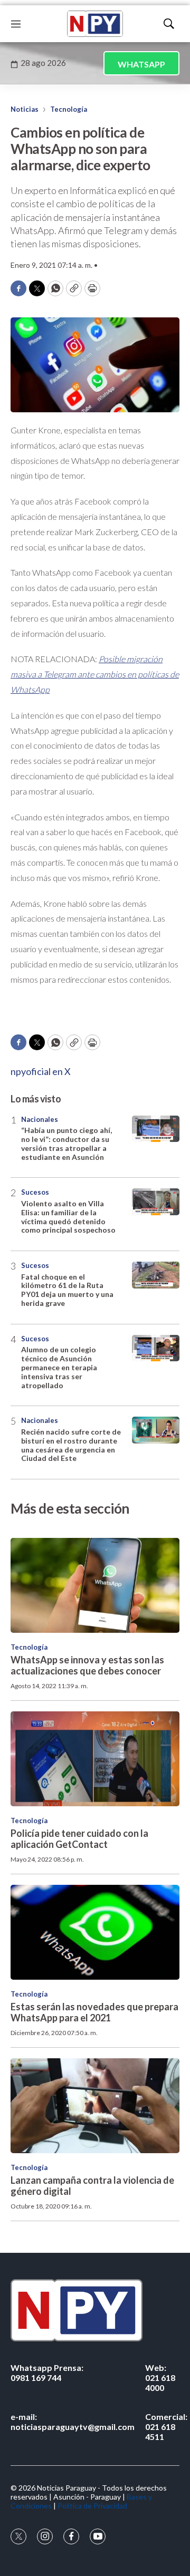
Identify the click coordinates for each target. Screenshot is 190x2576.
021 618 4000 (160, 2378)
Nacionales (40, 1119)
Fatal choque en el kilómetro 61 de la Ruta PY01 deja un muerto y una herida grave (67, 1290)
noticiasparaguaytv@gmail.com (73, 2422)
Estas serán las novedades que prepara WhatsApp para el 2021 (94, 2012)
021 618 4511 (166, 2427)
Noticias (25, 109)
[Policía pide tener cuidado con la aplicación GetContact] (95, 1759)
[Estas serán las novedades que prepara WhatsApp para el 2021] (95, 1932)
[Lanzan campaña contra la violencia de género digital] (95, 2106)
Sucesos (35, 1192)
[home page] (95, 24)
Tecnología (69, 109)
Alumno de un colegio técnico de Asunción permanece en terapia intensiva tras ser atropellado (59, 1367)
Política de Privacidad (92, 2506)
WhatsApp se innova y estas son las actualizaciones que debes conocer (87, 1665)
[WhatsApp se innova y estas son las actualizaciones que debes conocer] (95, 1585)
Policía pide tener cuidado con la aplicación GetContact (79, 1839)
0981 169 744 (47, 2372)
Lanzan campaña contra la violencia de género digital (92, 2186)
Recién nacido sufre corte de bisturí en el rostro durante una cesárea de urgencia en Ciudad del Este (71, 1445)
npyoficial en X (41, 1071)
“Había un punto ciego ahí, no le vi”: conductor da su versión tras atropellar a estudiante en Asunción (66, 1143)
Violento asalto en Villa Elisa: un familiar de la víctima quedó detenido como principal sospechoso (68, 1217)
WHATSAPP (141, 64)
